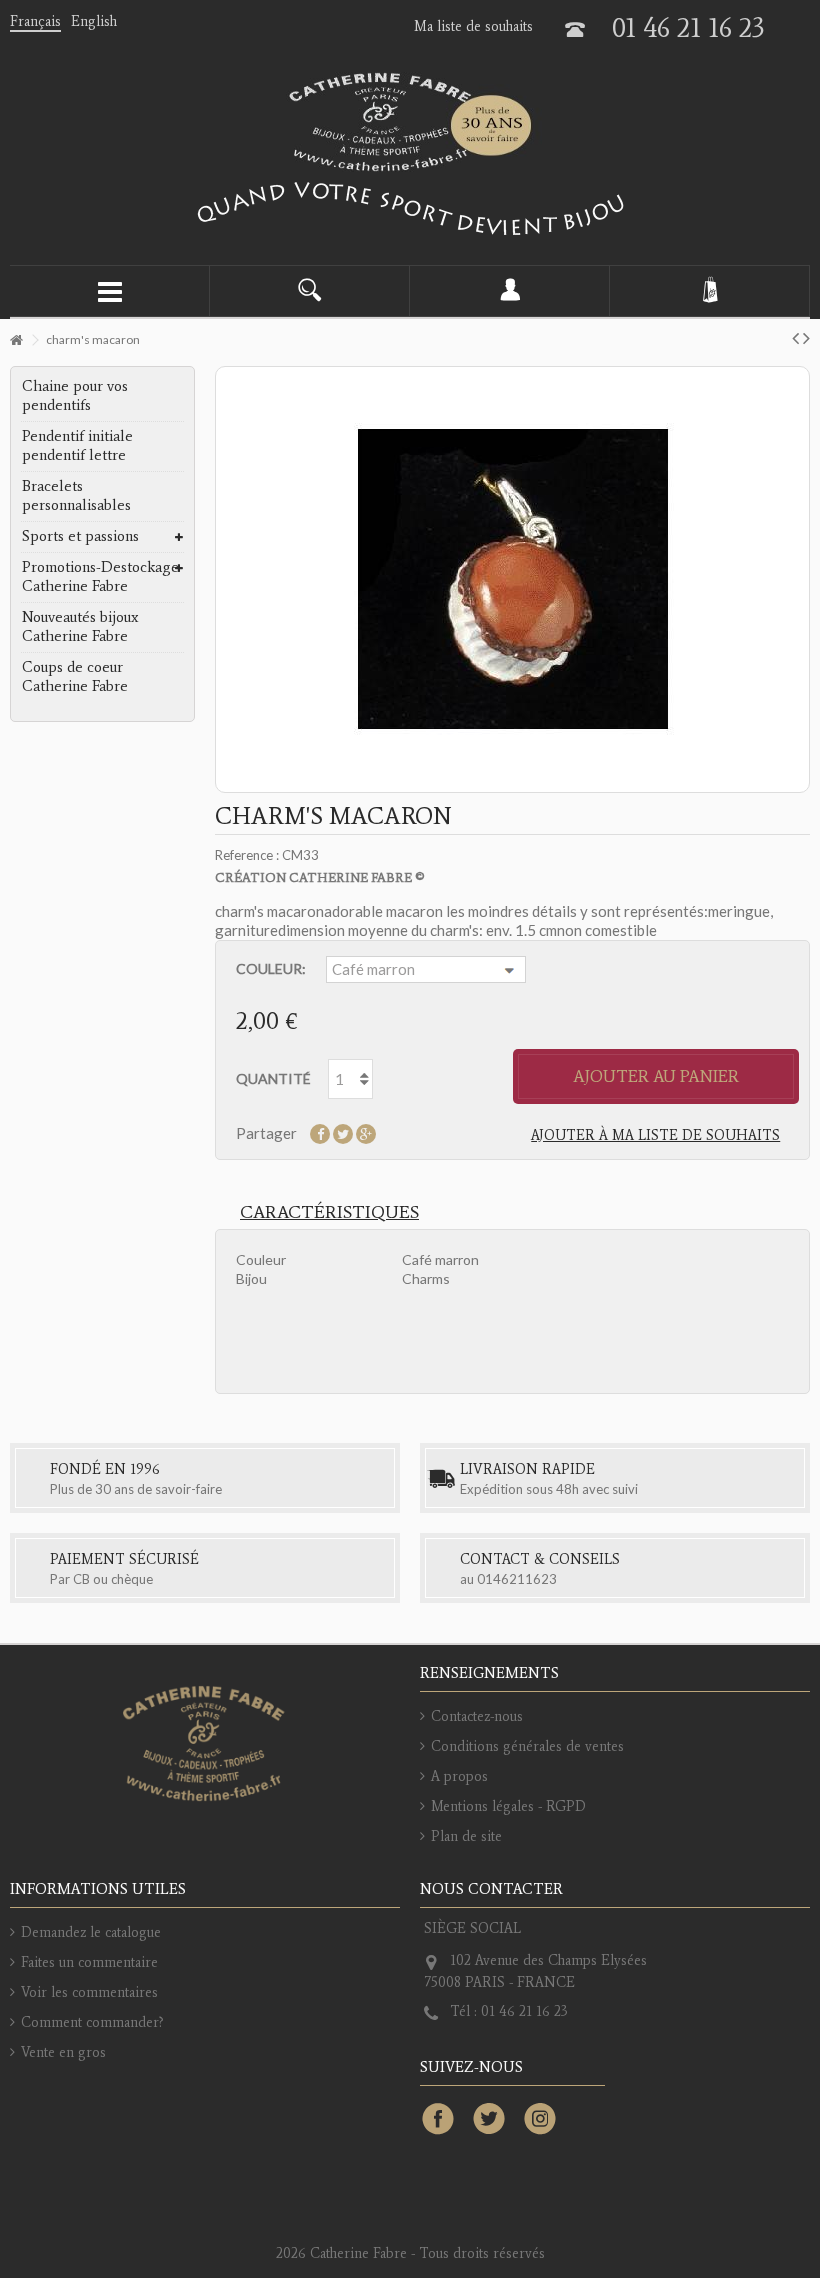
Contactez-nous (477, 1716)
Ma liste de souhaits (473, 26)
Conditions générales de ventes (527, 1746)
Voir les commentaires (89, 1992)
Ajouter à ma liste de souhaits (655, 1135)
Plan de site (466, 1836)
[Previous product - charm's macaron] (795, 337)
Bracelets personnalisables (76, 495)
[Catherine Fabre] (410, 122)
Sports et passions (80, 536)
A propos (459, 1776)
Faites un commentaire (89, 1962)
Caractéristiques (329, 1212)
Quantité (273, 1078)
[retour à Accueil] (16, 340)
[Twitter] (489, 2120)
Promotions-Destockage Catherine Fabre (100, 576)
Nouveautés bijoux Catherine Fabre (80, 626)
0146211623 (517, 1579)
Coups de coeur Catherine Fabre (75, 676)
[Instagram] (540, 2120)
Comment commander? (92, 2022)
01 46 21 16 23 (688, 27)
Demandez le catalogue (91, 1932)
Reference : (247, 855)
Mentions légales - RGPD (508, 1806)
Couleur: (271, 968)
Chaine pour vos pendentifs (75, 395)
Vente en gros (63, 2052)
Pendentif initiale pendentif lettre (77, 445)
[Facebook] (438, 2120)
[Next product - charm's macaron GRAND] (806, 337)
